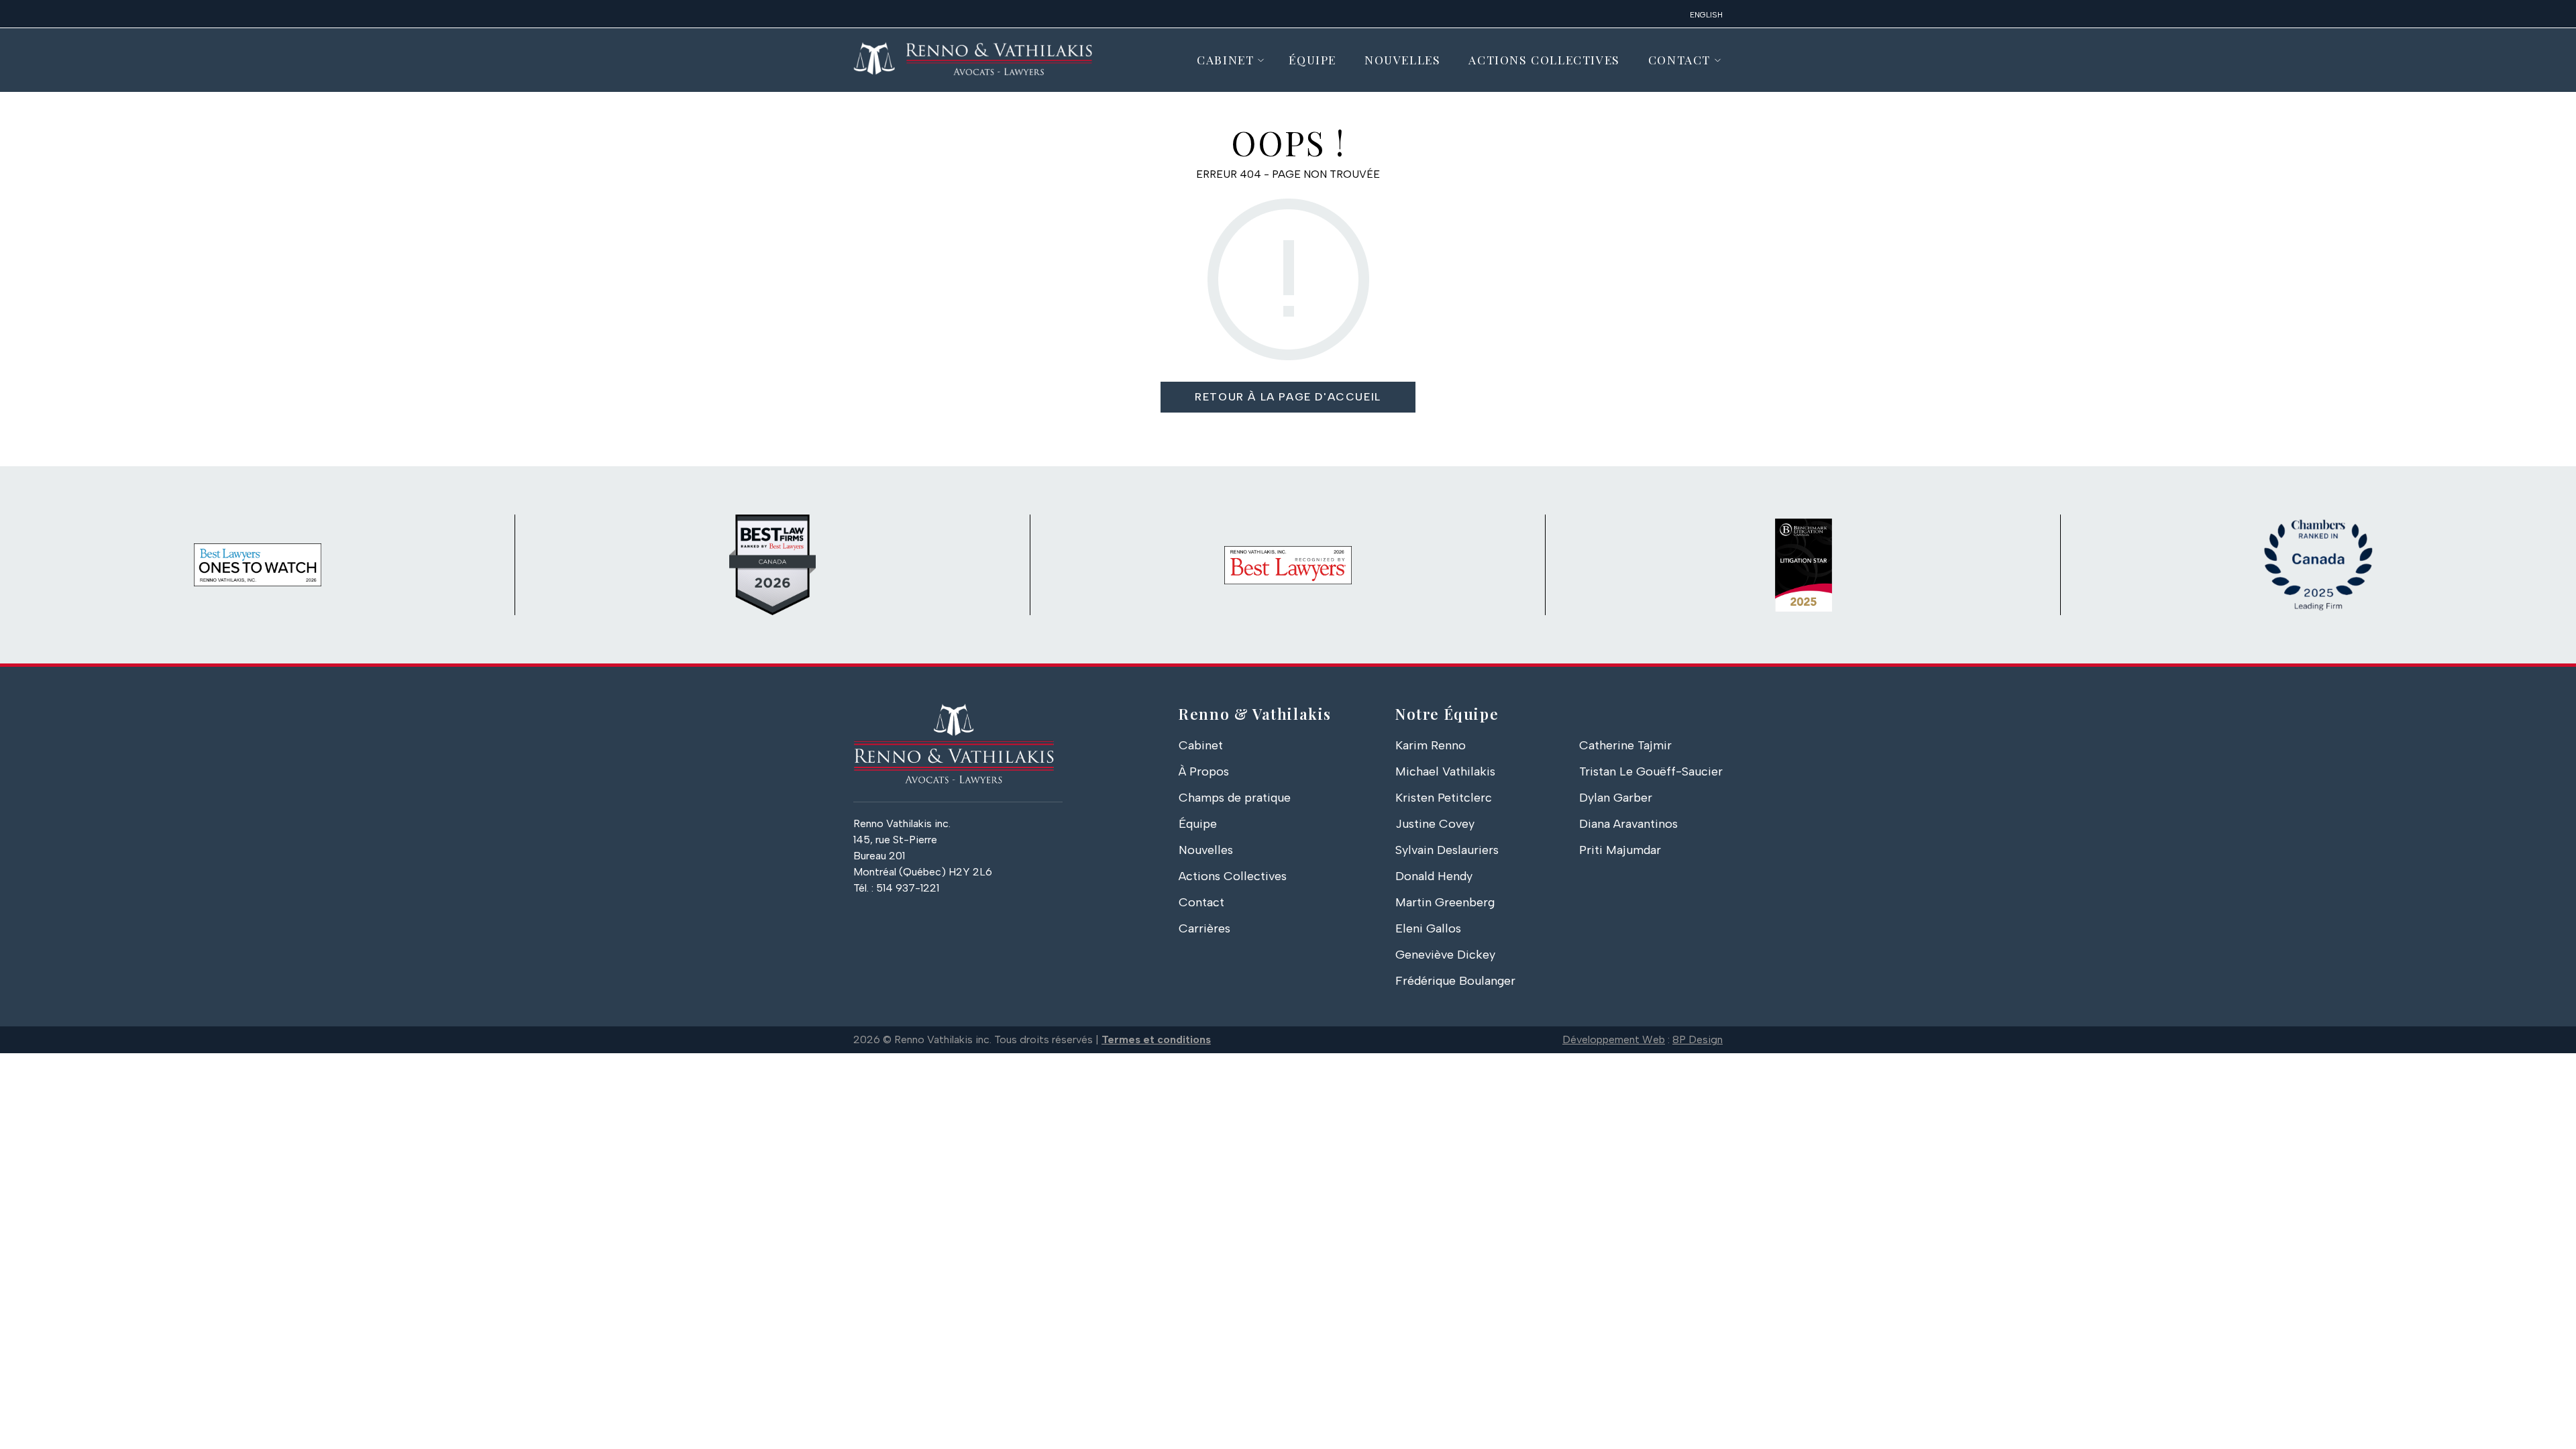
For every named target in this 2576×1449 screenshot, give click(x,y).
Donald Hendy (1434, 876)
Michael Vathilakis (1445, 771)
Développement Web (1614, 1039)
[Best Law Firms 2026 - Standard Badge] (773, 565)
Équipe (1312, 59)
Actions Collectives (1544, 59)
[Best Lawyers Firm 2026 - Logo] (1288, 565)
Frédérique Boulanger (1455, 981)
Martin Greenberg (1445, 902)
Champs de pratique (1235, 798)
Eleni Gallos (1428, 928)
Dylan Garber (1616, 798)
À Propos (1204, 771)
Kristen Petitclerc (1444, 798)
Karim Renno (1431, 745)
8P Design (1698, 1039)
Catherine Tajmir (1625, 745)
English (1706, 15)
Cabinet (1225, 59)
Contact (1679, 59)
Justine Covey (1435, 824)
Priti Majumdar (1620, 850)
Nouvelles (1402, 59)
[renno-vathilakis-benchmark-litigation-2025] (1803, 565)
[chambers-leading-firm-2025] (2318, 565)
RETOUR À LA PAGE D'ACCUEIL (1288, 397)
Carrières (1204, 928)
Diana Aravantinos (1628, 824)
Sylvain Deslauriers (1447, 850)
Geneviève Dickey (1445, 955)
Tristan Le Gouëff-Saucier (1651, 771)
